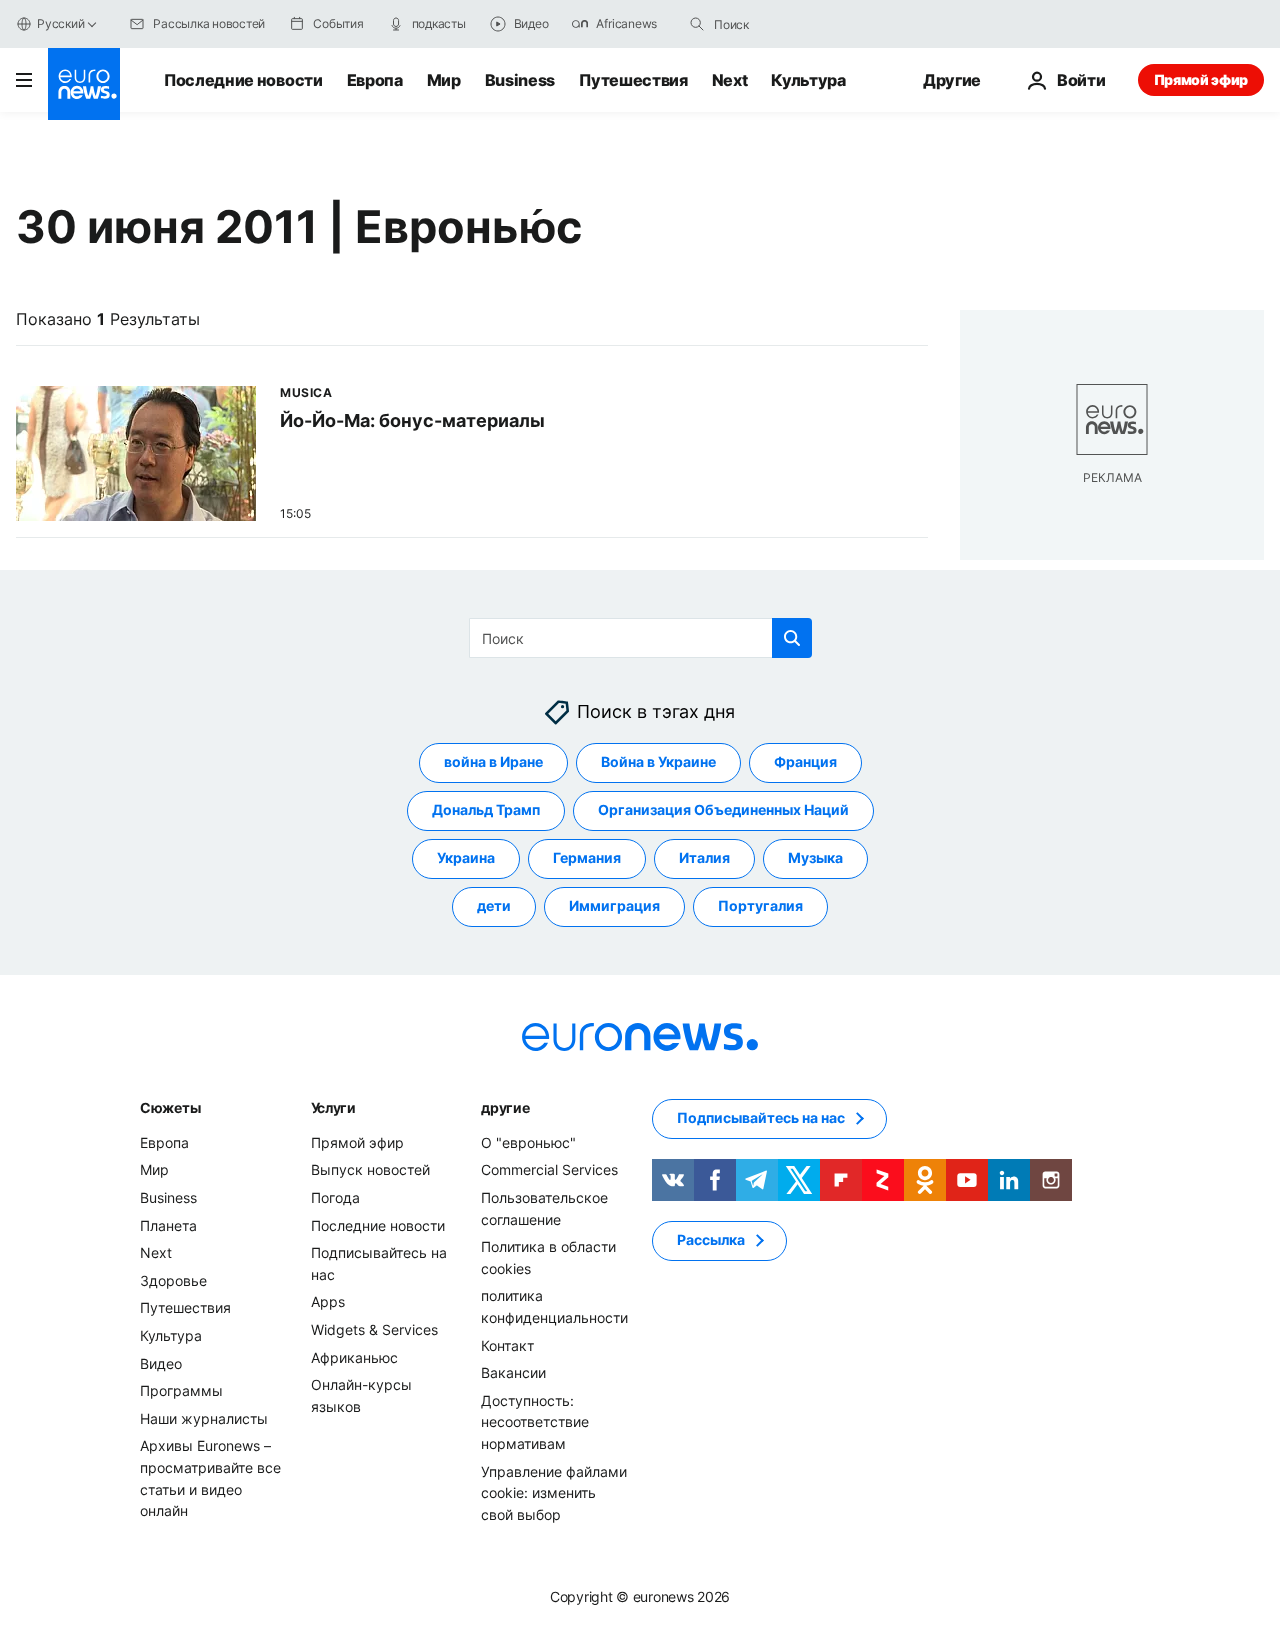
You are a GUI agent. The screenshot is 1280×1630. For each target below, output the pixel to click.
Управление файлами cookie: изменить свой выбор (554, 1493)
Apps (328, 1302)
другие (505, 1107)
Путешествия (633, 80)
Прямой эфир (1201, 79)
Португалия (760, 906)
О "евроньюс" (528, 1142)
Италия (704, 858)
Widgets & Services (374, 1329)
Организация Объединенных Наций (723, 810)
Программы (181, 1390)
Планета (168, 1225)
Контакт (507, 1345)
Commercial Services (549, 1170)
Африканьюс (354, 1357)
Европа (375, 80)
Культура (808, 80)
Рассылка (711, 1240)
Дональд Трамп (486, 810)
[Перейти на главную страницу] (84, 84)
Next (730, 80)
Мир (444, 80)
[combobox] (798, 24)
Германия (587, 858)
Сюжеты (170, 1107)
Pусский (60, 23)
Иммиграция (614, 906)
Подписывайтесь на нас (761, 1118)
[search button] (697, 24)
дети (494, 906)
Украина (466, 858)
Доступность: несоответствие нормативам (535, 1422)
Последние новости (243, 80)
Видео (161, 1363)
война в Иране (493, 762)
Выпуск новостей (370, 1170)
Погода (335, 1197)
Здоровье (173, 1280)
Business (520, 80)
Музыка (815, 858)
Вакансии (513, 1372)
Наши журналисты (204, 1418)
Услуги (333, 1107)
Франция (805, 762)
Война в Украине (658, 762)
